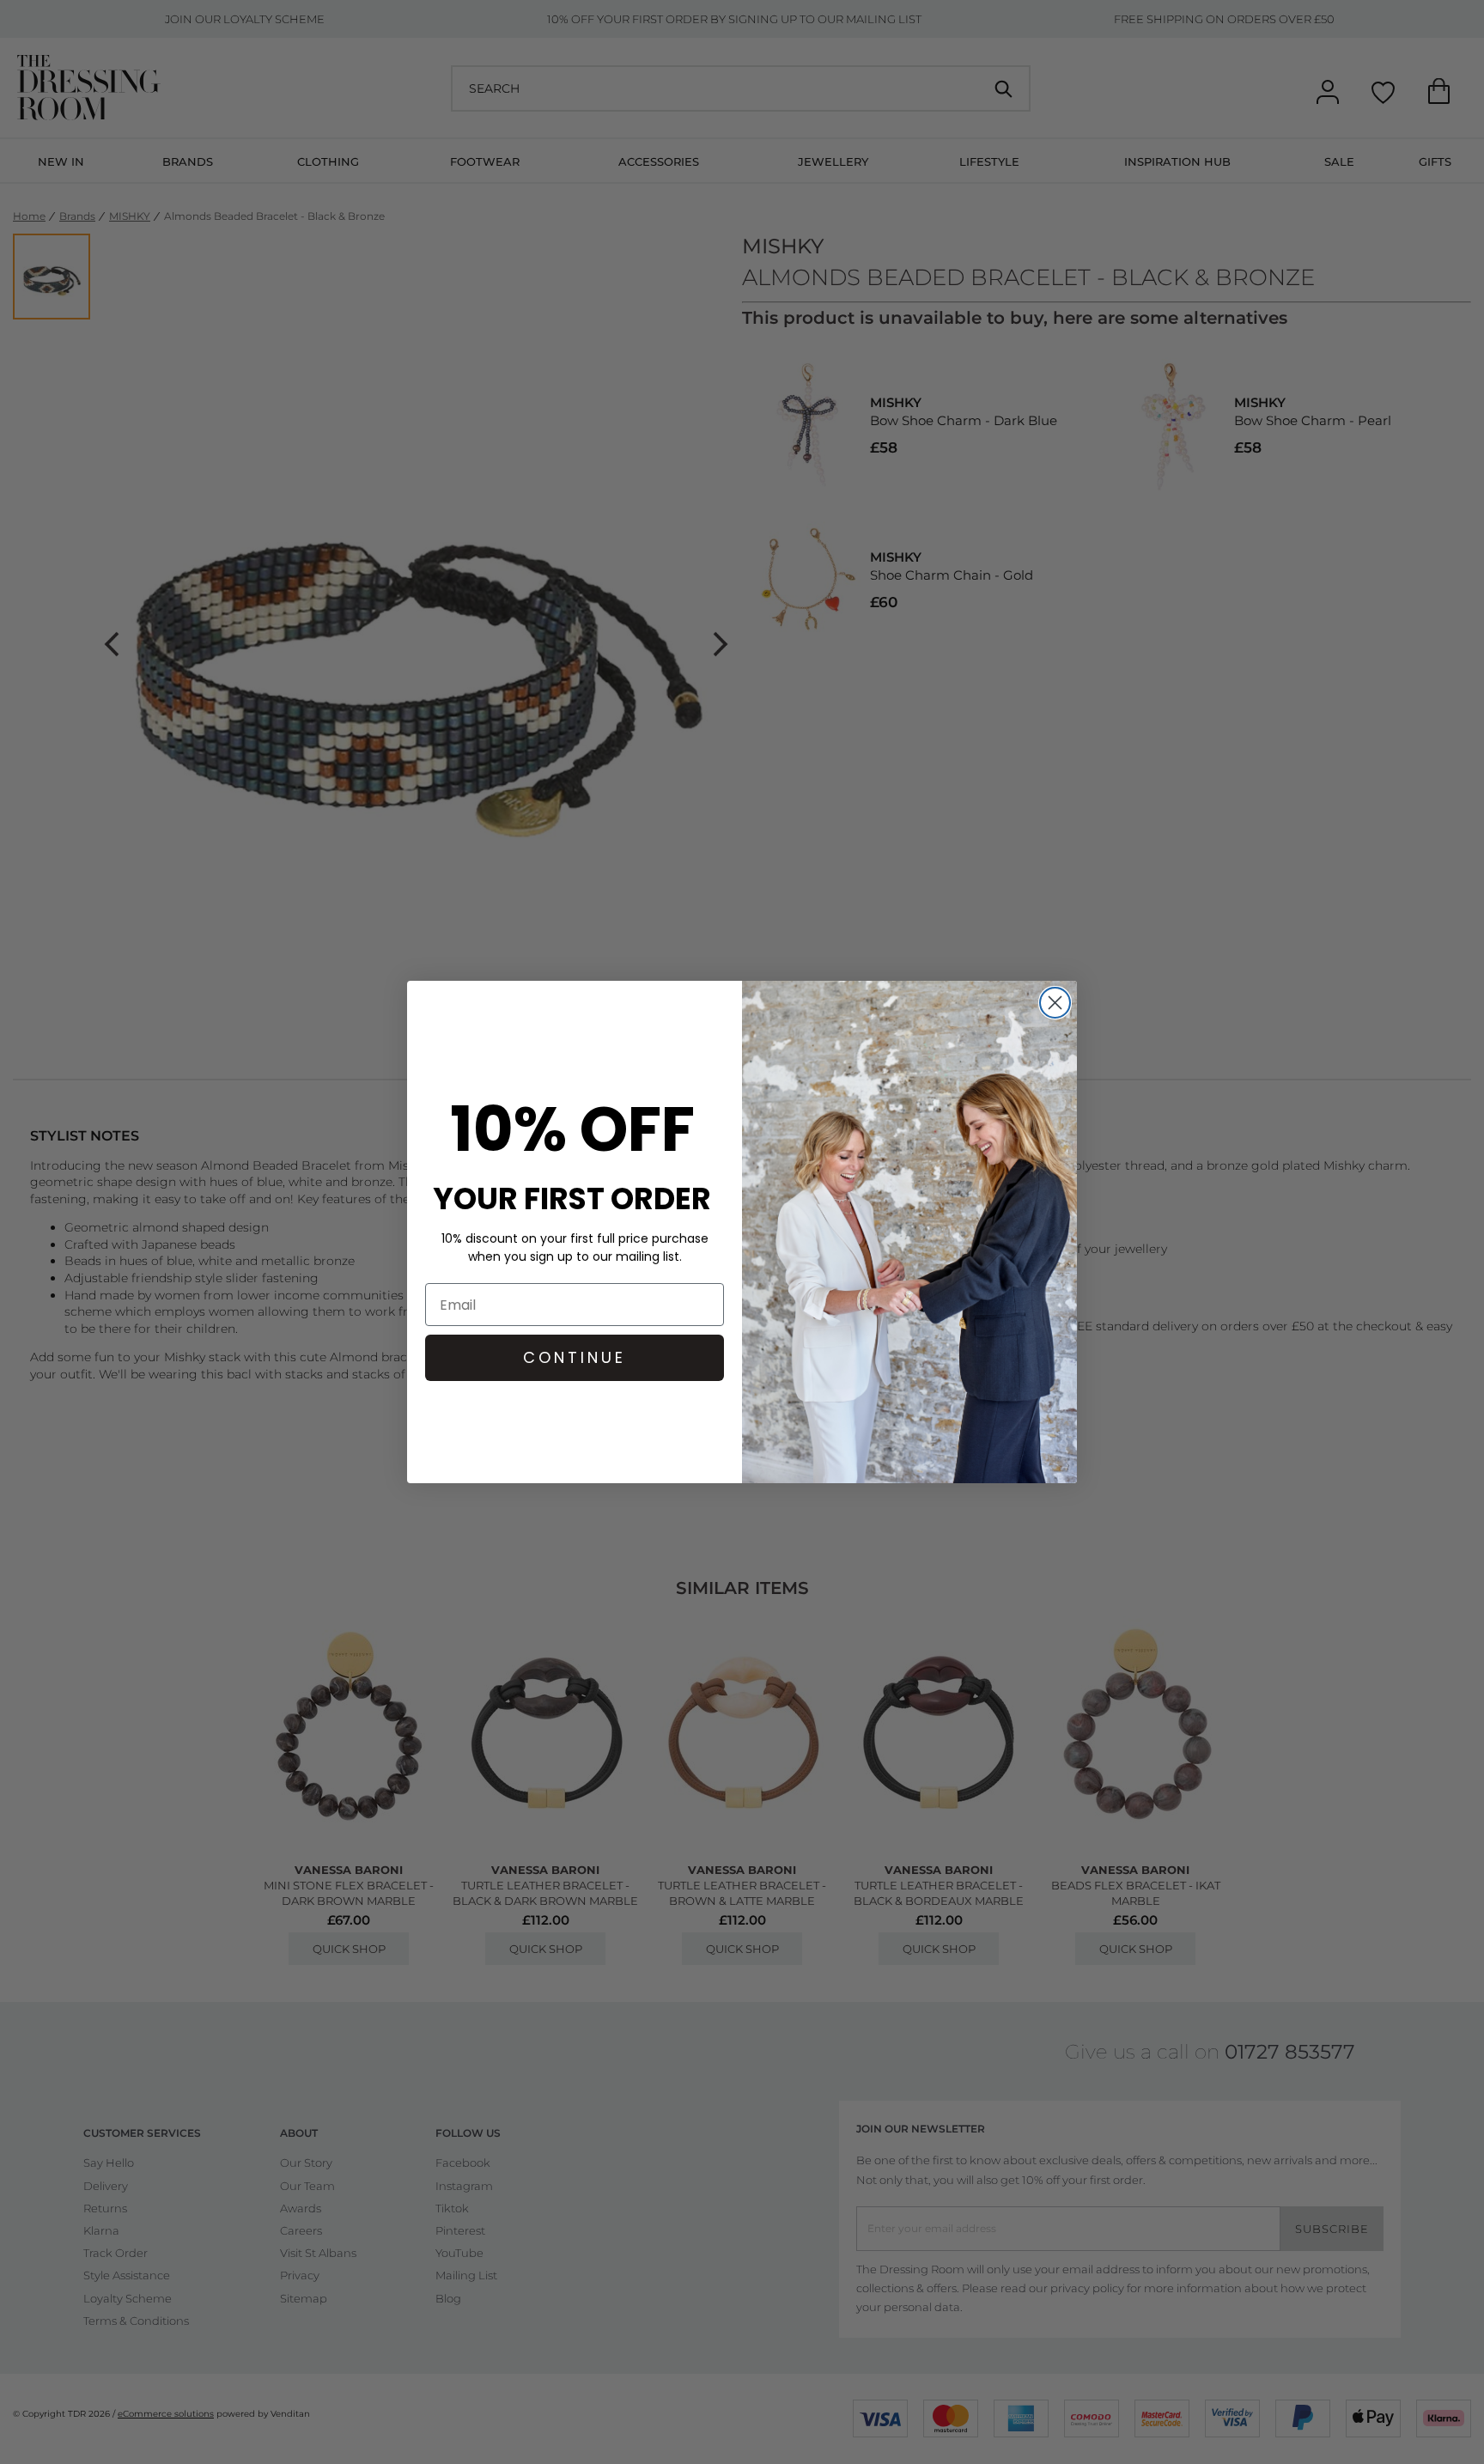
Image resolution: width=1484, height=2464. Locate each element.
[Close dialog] (1055, 1003)
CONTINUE (575, 1357)
